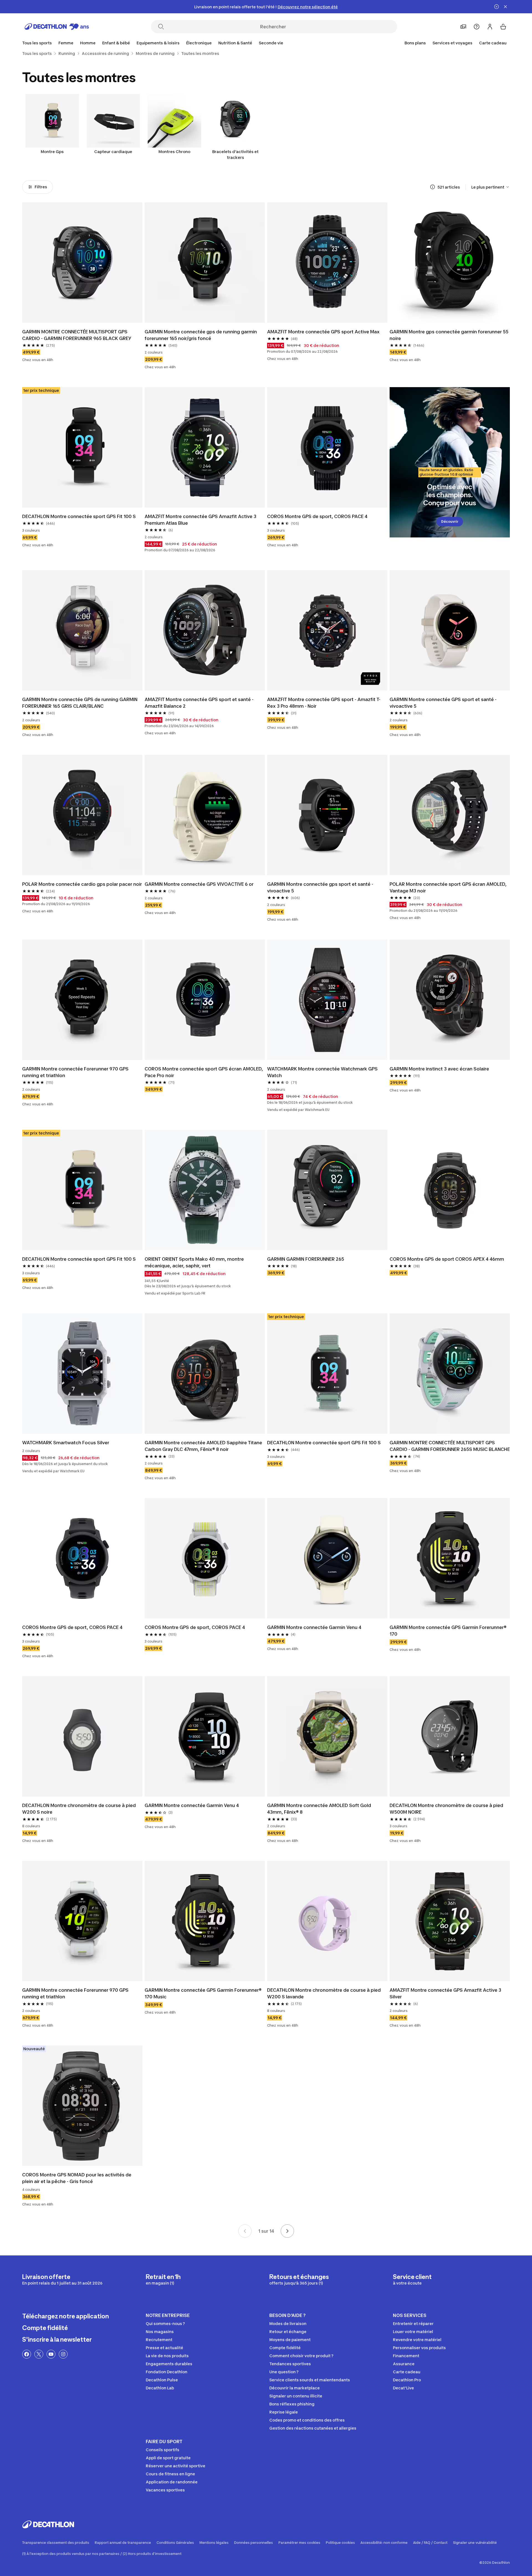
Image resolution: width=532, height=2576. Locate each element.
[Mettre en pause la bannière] (497, 7)
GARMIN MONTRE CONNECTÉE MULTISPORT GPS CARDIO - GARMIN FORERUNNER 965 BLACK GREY (77, 335)
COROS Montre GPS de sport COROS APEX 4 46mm (447, 1259)
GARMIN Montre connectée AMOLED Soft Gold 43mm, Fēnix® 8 (320, 1809)
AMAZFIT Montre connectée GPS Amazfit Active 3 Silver (446, 1993)
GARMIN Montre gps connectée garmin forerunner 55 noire (450, 335)
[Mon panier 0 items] (503, 27)
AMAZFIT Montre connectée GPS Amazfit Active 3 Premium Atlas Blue (201, 520)
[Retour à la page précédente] (245, 2231)
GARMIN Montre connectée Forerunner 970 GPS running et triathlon (76, 1072)
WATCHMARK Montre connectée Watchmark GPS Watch (323, 1072)
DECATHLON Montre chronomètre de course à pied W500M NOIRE (447, 1809)
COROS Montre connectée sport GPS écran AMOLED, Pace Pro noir (204, 1072)
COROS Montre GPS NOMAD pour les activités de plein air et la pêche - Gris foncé (77, 2178)
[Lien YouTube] (51, 2354)
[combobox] (491, 187)
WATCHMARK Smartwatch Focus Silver (66, 1443)
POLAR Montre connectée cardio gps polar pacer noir (82, 884)
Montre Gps (52, 152)
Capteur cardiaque (113, 152)
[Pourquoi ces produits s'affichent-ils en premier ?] (433, 187)
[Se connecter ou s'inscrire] (490, 27)
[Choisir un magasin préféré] (463, 27)
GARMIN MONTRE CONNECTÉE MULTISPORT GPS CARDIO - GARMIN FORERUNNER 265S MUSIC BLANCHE (450, 1446)
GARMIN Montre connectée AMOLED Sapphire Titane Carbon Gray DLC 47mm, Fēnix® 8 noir (204, 1446)
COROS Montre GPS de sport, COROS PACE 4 (317, 516)
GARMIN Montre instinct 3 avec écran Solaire (439, 1069)
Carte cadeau (493, 43)
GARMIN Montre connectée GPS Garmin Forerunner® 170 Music (204, 1993)
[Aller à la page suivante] (287, 2231)
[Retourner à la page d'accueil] (57, 27)
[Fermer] (505, 7)
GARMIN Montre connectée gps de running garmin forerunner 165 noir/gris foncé (201, 335)
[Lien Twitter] (39, 2354)
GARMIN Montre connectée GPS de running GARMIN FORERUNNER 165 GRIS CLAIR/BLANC (80, 703)
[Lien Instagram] (63, 2354)
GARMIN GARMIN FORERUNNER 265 (306, 1259)
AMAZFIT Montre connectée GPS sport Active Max (323, 332)
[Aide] (477, 27)
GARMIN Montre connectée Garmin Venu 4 (314, 1627)
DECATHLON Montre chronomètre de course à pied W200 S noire (80, 1809)
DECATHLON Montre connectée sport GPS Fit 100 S (79, 516)
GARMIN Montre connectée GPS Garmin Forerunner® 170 (449, 1631)
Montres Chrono (174, 152)
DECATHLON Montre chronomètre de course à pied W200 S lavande (324, 1993)
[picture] (82, 263)
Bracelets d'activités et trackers (235, 154)
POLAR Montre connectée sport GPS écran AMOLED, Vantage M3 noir (449, 887)
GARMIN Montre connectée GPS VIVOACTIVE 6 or (199, 884)
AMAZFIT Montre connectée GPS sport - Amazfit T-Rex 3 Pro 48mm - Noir (324, 703)
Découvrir (450, 521)
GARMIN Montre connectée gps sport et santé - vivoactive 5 (321, 887)
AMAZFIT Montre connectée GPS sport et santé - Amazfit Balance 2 (200, 703)
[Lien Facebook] (27, 2354)
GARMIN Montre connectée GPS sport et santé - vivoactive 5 (444, 703)
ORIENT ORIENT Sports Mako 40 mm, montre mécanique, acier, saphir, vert (195, 1262)
